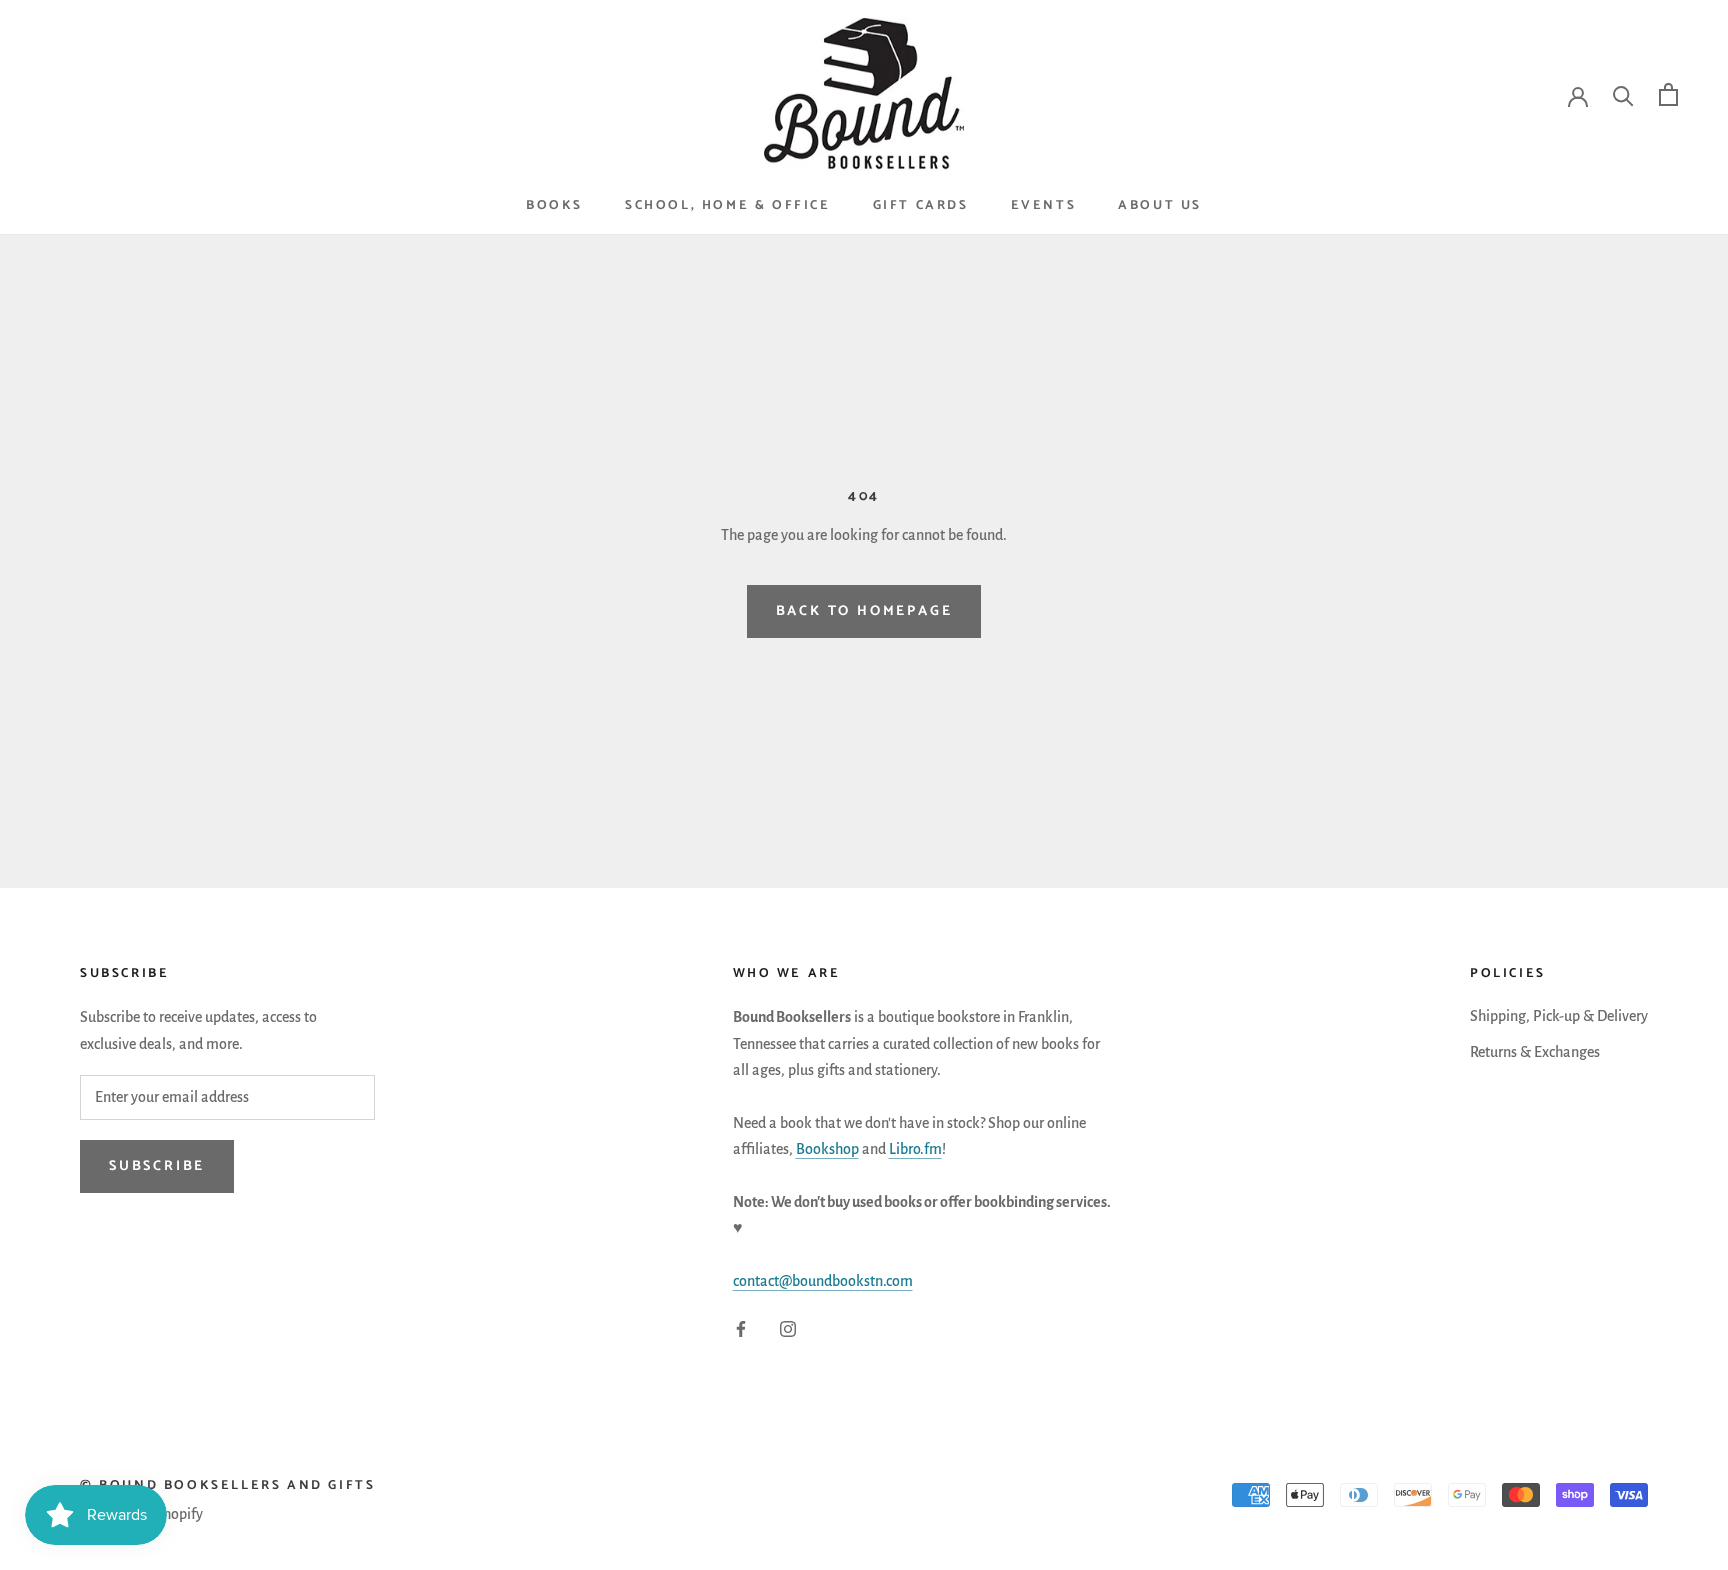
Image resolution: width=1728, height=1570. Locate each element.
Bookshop (827, 1149)
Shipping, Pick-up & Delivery (1559, 1016)
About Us (1160, 205)
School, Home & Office (728, 205)
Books (554, 205)
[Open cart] (1668, 94)
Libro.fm (915, 1149)
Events (1044, 205)
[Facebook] (741, 1328)
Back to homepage (864, 611)
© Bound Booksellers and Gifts (227, 1485)
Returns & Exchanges (1535, 1052)
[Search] (1623, 94)
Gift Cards (921, 205)
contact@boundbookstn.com (823, 1281)
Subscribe (157, 1166)
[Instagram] (788, 1328)
